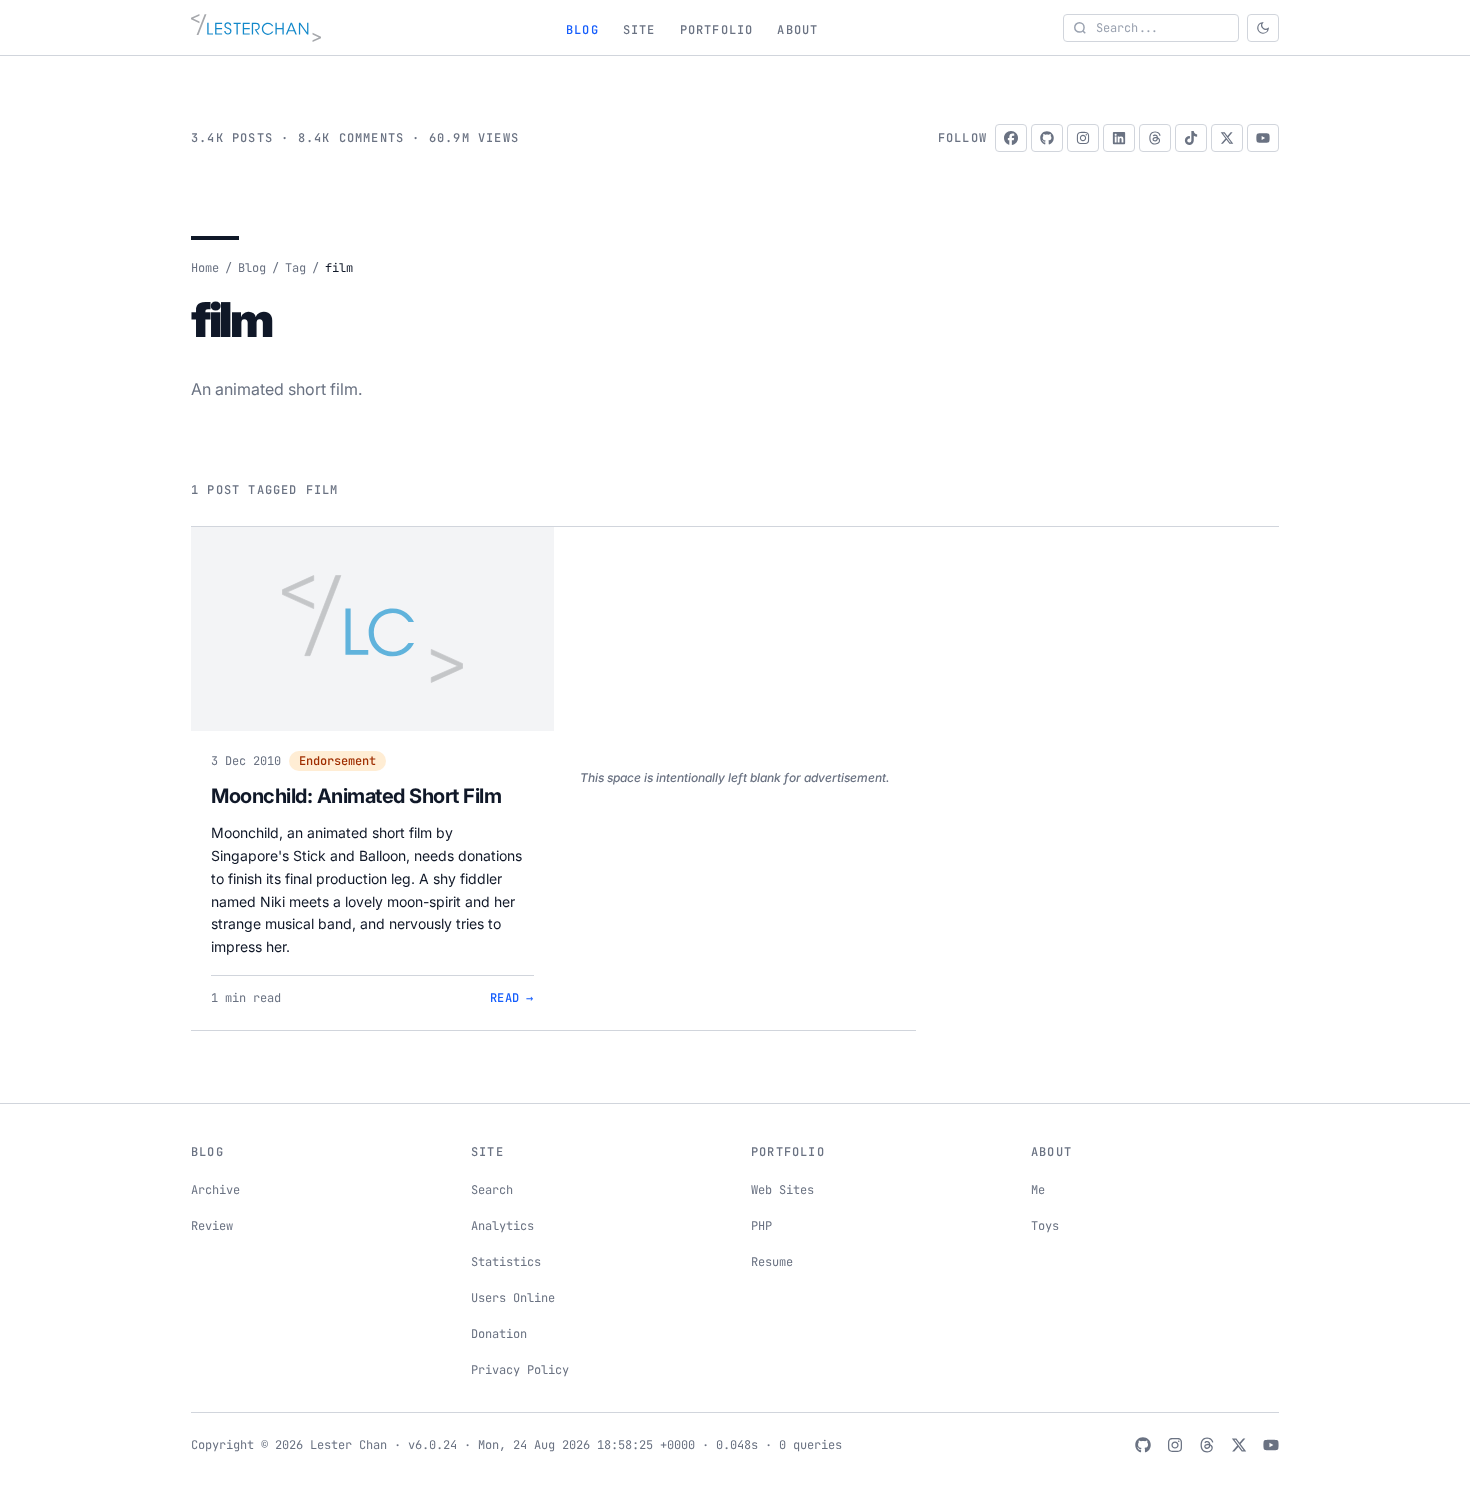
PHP (761, 1226)
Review (212, 1226)
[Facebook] (1011, 138)
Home (205, 268)
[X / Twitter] (1227, 138)
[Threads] (1155, 138)
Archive (215, 1190)
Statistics (506, 1262)
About (797, 30)
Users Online (513, 1298)
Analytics (502, 1226)
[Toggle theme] (1263, 28)
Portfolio (717, 30)
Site (639, 30)
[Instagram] (1083, 138)
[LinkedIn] (1119, 138)
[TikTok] (1191, 138)
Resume (772, 1262)
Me (1038, 1190)
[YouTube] (1263, 138)
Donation (499, 1334)
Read (512, 998)
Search (492, 1190)
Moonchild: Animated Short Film (356, 796)
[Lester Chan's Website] (256, 28)
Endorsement (337, 761)
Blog (582, 30)
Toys (1045, 1226)
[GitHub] (1047, 138)
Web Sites (782, 1190)
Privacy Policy (520, 1370)
